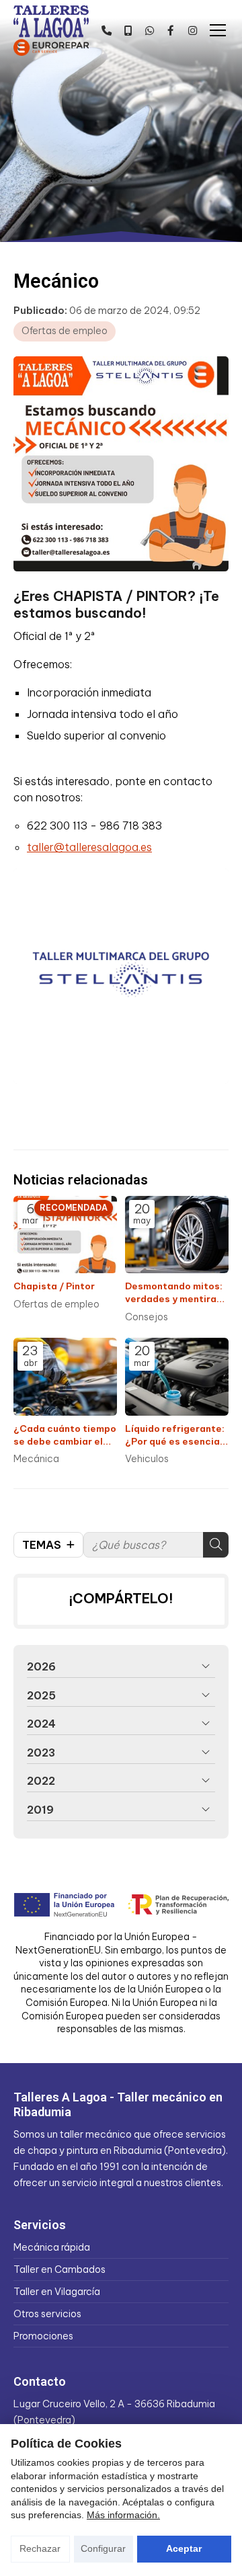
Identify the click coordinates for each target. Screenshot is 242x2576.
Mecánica (36, 1459)
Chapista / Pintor (54, 1286)
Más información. (123, 2515)
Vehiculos (147, 1459)
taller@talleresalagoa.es (89, 847)
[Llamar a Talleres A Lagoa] (106, 30)
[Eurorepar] (51, 46)
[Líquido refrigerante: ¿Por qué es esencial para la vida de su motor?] (177, 1377)
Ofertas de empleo (65, 331)
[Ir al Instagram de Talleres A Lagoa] (192, 30)
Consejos (147, 1317)
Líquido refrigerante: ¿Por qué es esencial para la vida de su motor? (175, 1435)
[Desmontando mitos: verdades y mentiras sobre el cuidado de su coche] (177, 1235)
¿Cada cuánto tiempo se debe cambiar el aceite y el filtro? (65, 1435)
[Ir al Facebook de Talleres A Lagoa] (171, 30)
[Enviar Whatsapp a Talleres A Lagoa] (149, 30)
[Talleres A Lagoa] (51, 22)
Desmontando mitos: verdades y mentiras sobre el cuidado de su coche (174, 1293)
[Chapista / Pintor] (65, 1235)
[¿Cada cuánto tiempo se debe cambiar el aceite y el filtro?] (65, 1377)
